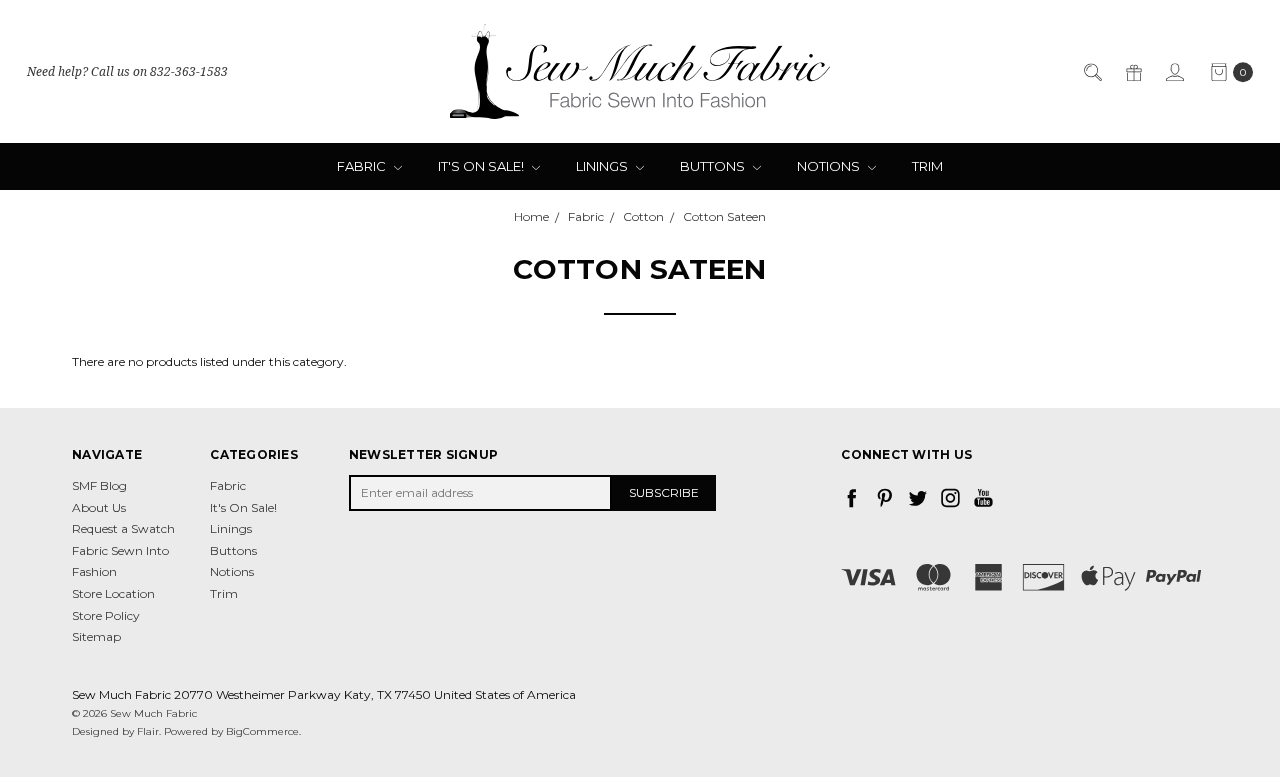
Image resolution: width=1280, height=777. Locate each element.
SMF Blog (99, 485)
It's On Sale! (482, 166)
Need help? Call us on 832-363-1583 (127, 71)
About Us (99, 507)
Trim (927, 166)
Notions (830, 166)
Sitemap (96, 636)
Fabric (363, 166)
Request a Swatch (123, 528)
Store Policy (106, 615)
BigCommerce (262, 731)
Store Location (113, 593)
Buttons (714, 166)
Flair (148, 731)
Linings (603, 166)
